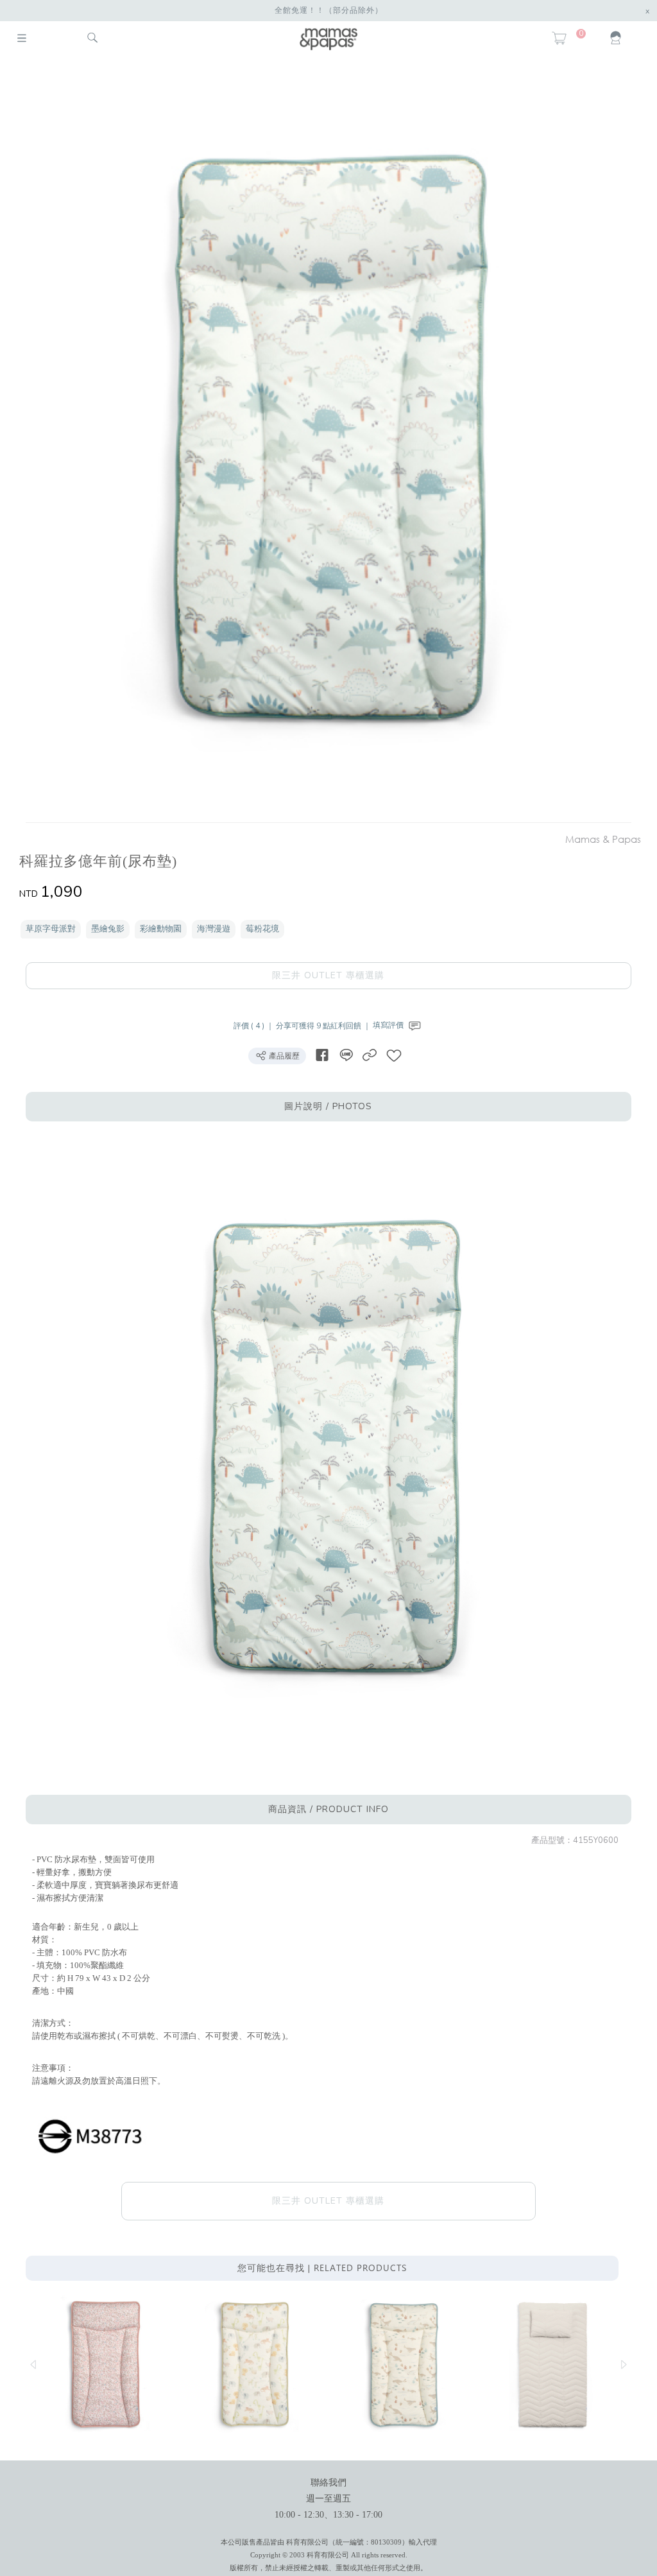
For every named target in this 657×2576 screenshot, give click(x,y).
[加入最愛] (394, 1055)
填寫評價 (389, 1025)
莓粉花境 (262, 929)
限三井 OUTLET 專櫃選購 (328, 975)
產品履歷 (283, 1056)
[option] (322, 442)
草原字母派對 (51, 929)
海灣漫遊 (214, 929)
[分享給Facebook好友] (322, 1055)
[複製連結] (370, 1055)
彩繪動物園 (161, 929)
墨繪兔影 (108, 929)
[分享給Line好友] (346, 1055)
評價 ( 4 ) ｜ (255, 1025)
